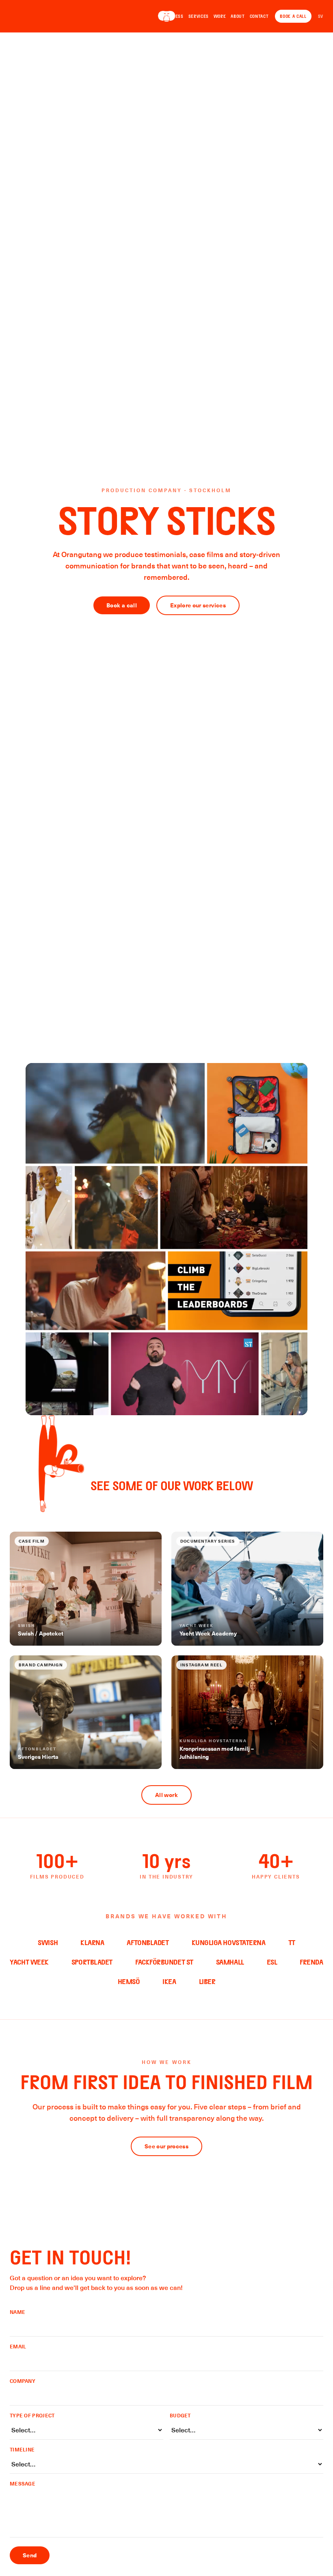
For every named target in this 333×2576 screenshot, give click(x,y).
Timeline (22, 2449)
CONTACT (259, 16)
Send (30, 2555)
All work (166, 1795)
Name (17, 2312)
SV (321, 16)
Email (18, 2346)
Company (23, 2381)
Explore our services (198, 605)
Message (23, 2483)
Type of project (32, 2415)
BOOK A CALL (293, 16)
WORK (220, 16)
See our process (166, 2146)
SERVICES (199, 16)
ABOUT (238, 16)
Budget (180, 2415)
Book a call (122, 605)
